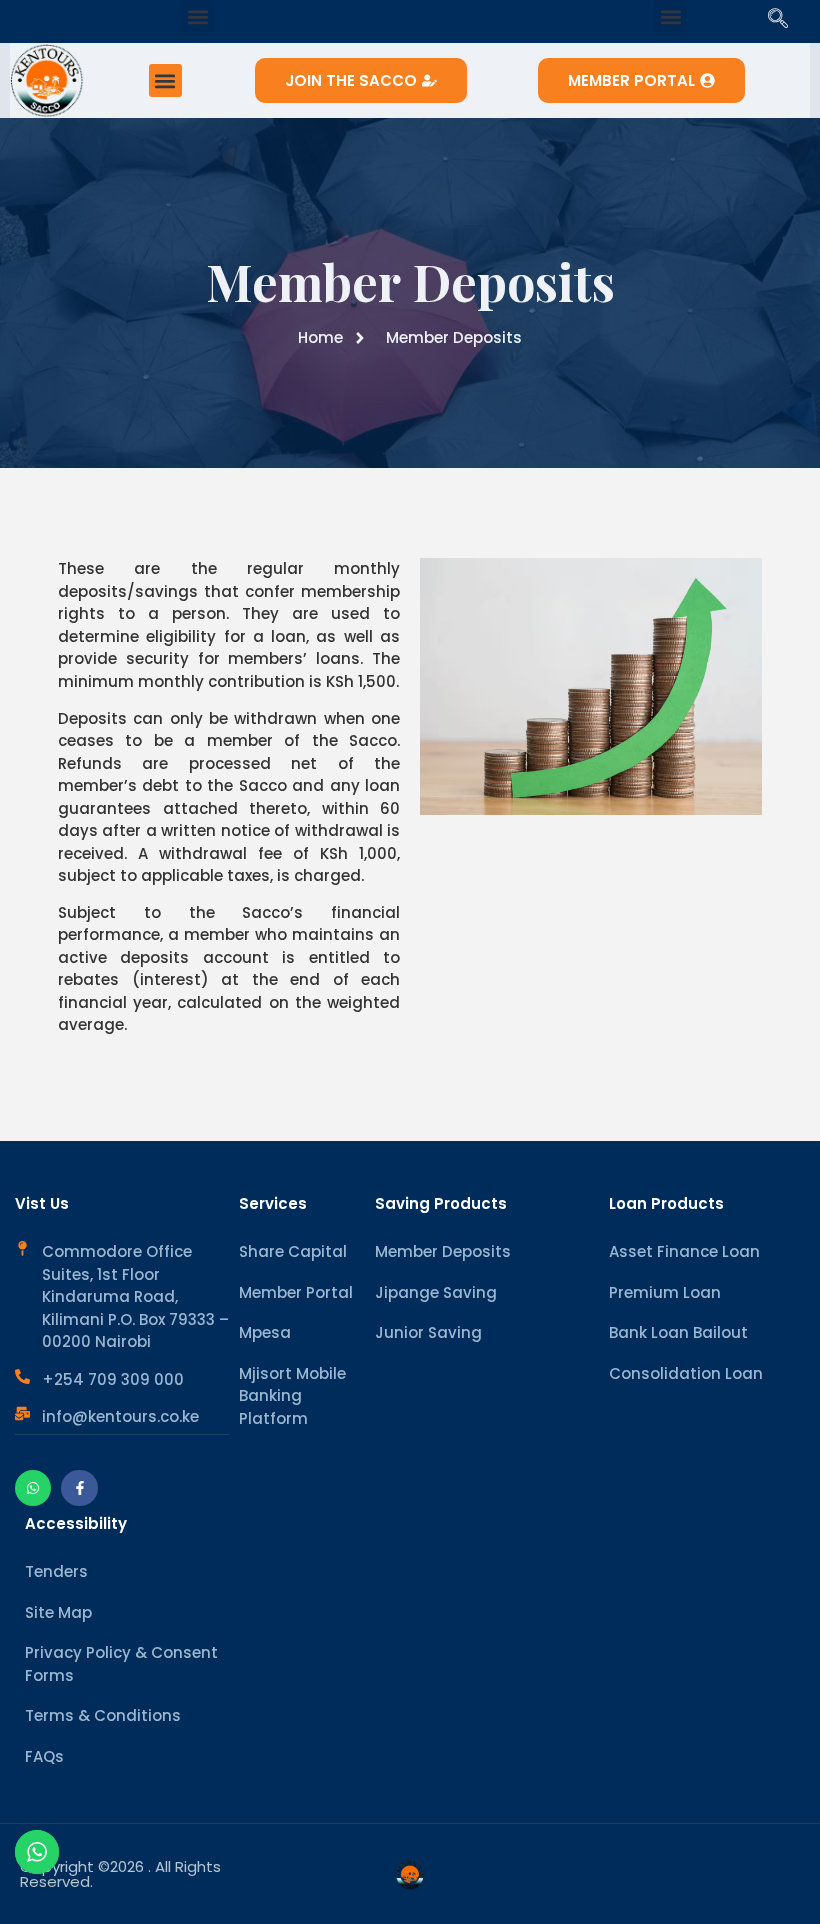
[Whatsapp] (33, 1488)
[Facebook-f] (79, 1488)
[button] (197, 16)
